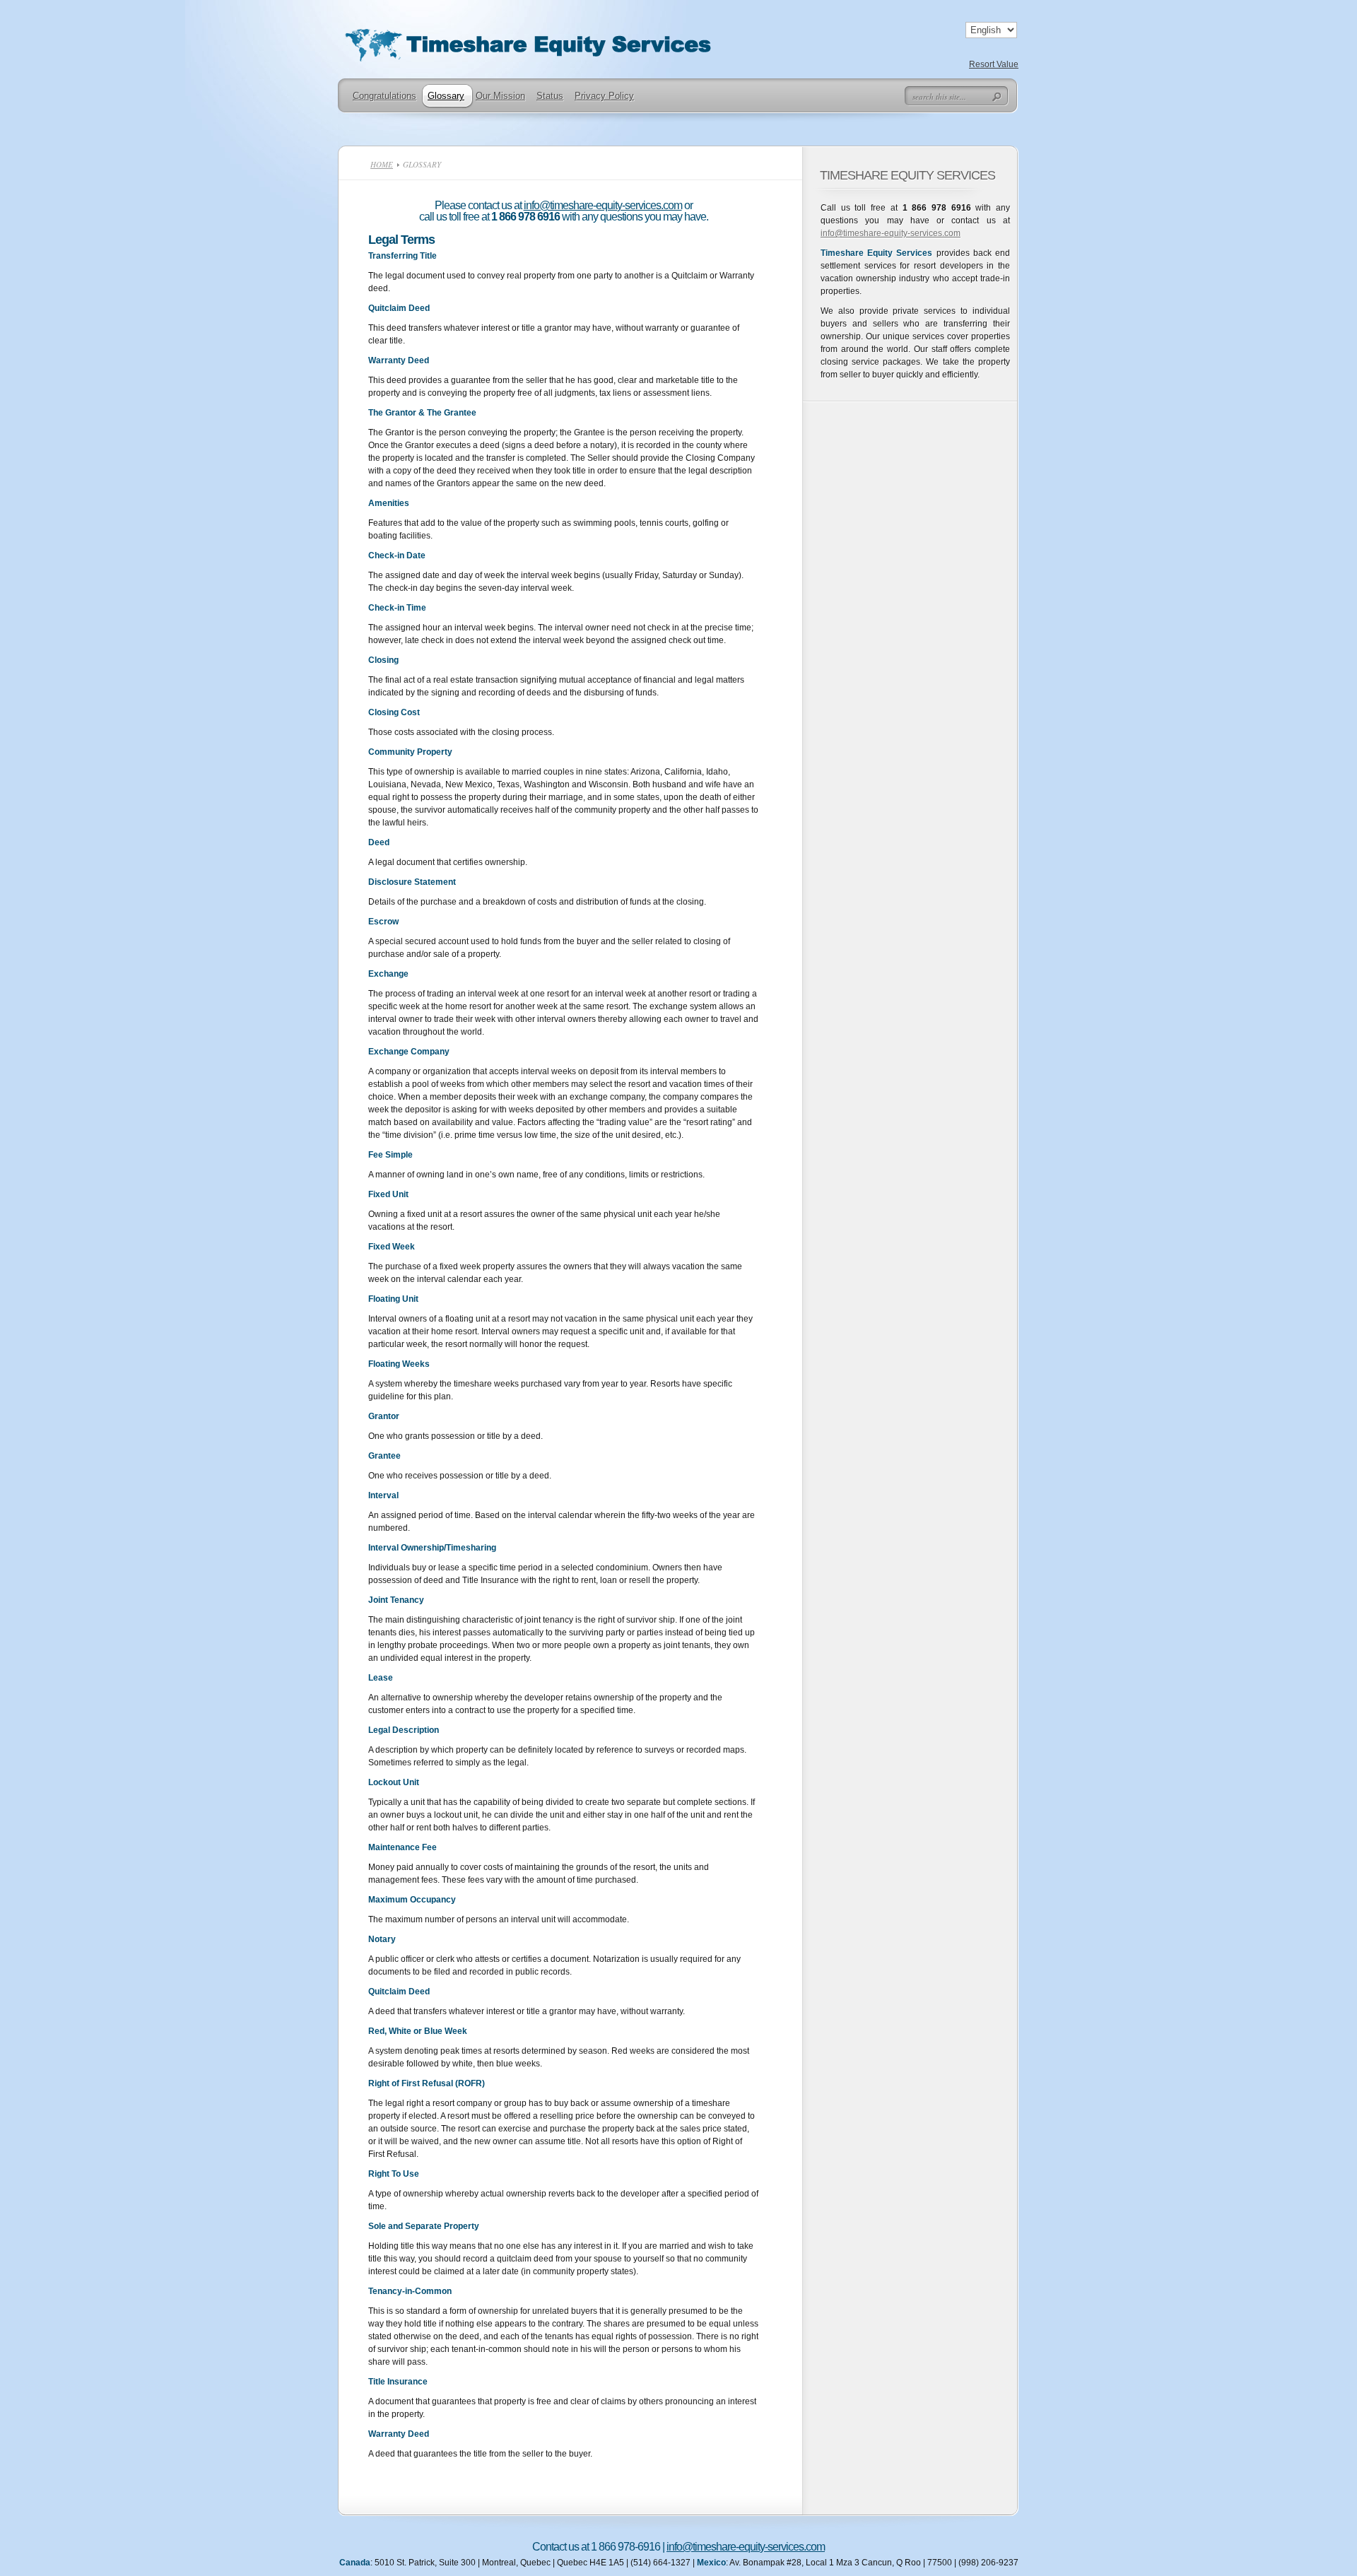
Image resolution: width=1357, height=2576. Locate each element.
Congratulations (384, 96)
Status (550, 96)
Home (382, 164)
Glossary (446, 96)
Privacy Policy (604, 96)
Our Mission (500, 96)
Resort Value (994, 64)
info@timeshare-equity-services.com (603, 205)
